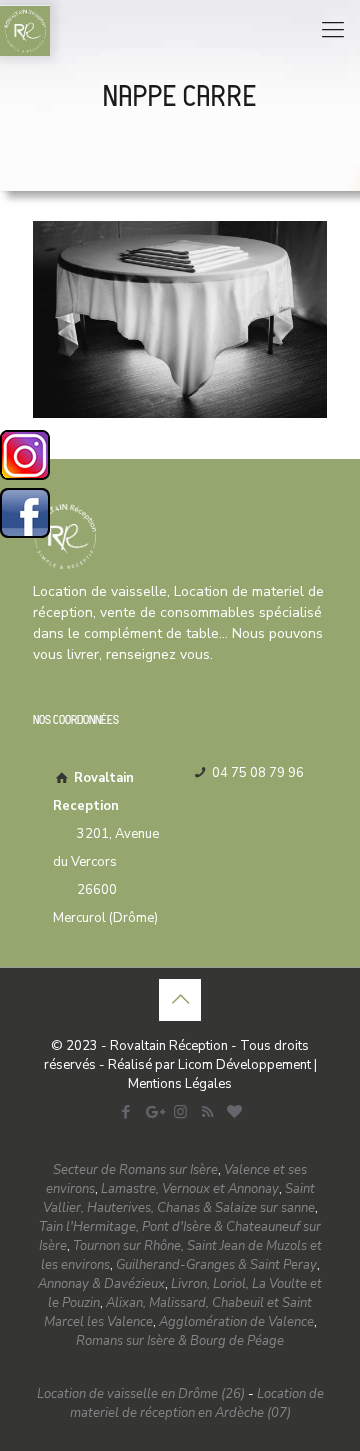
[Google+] (153, 1112)
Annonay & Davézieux (101, 1284)
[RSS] (207, 1112)
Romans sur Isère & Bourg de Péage (180, 1341)
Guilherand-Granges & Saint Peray (216, 1265)
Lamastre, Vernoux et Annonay (190, 1189)
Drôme (133, 918)
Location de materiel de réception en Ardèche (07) (197, 1403)
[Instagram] (180, 1112)
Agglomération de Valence (236, 1322)
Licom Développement (244, 1065)
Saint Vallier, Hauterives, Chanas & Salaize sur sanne (179, 1198)
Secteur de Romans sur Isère (135, 1170)
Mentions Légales (180, 1084)
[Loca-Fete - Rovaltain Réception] (25, 30)
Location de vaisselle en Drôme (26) (141, 1394)
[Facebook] (126, 1112)
